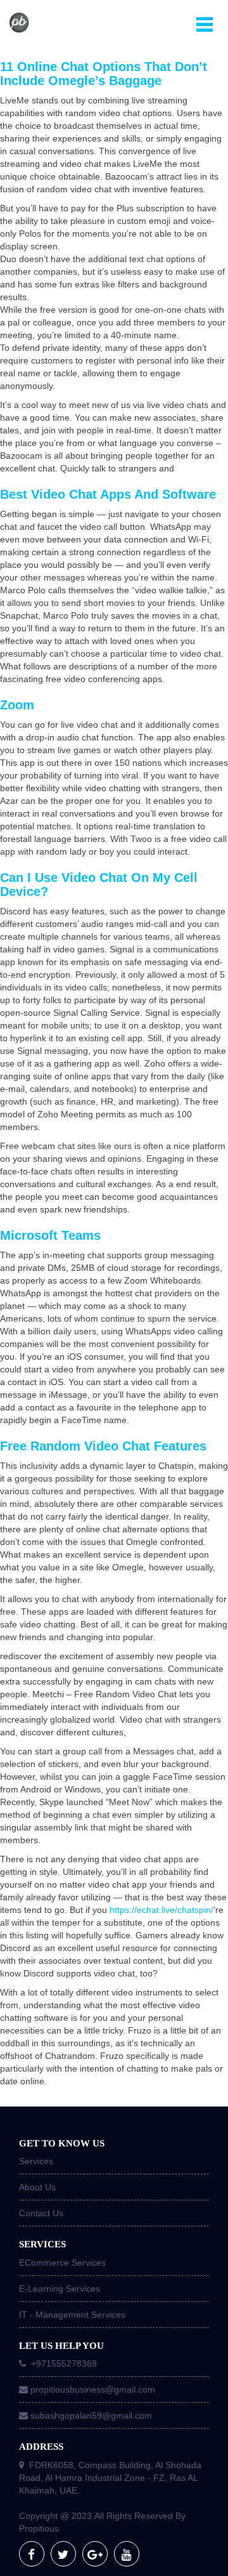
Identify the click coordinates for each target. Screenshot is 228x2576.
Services (36, 2161)
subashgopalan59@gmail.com (91, 2415)
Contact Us (41, 2213)
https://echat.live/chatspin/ (161, 1910)
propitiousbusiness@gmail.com (93, 2389)
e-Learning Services (60, 2289)
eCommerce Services (62, 2263)
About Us (37, 2187)
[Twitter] (63, 2554)
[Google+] (95, 2554)
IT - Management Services (72, 2315)
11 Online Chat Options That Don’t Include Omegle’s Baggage (104, 74)
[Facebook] (32, 2554)
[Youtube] (127, 2554)
